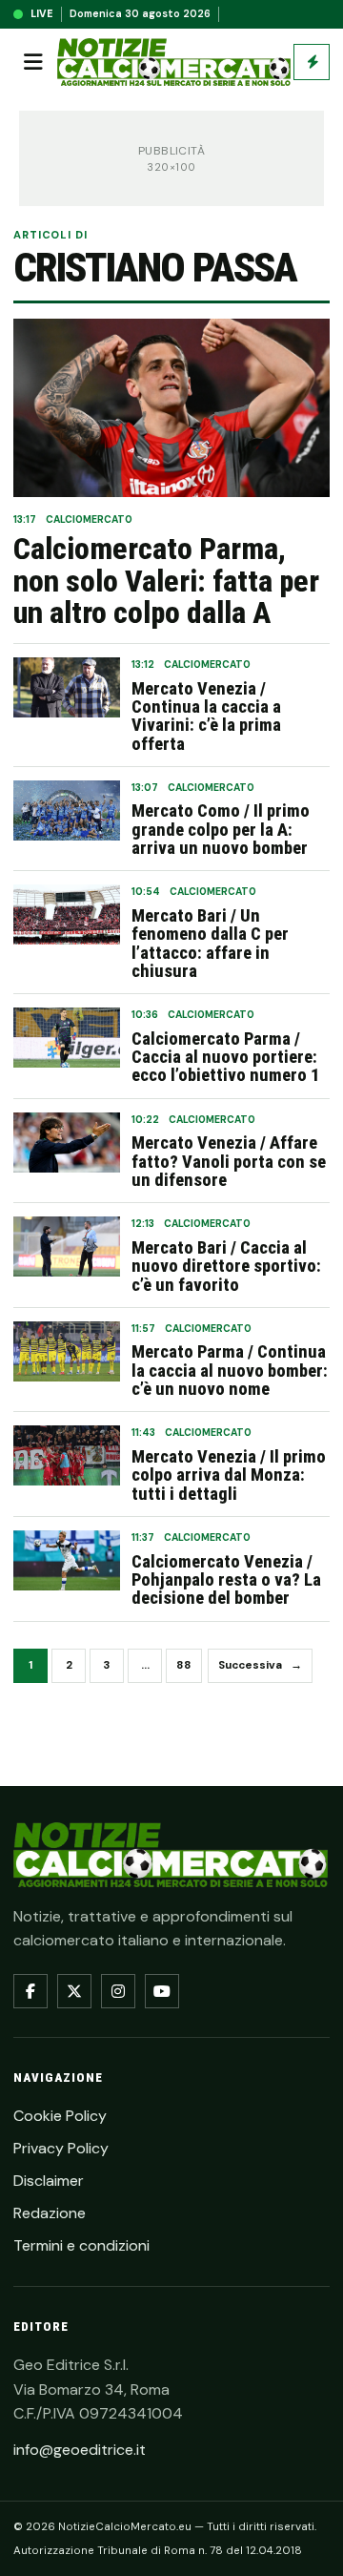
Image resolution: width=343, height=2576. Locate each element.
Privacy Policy (61, 2148)
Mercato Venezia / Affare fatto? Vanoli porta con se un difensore (229, 1161)
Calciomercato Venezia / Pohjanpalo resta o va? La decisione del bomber (226, 1580)
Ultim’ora (312, 62)
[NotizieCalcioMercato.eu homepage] (174, 62)
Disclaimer (49, 2181)
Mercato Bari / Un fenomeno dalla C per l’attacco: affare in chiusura (210, 943)
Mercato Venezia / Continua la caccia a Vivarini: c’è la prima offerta (206, 716)
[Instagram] (118, 1991)
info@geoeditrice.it (80, 2450)
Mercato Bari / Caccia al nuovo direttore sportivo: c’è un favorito (226, 1266)
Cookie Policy (60, 2116)
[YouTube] (162, 1991)
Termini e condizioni (81, 2245)
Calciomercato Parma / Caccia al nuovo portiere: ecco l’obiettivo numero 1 (225, 1057)
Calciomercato (89, 519)
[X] (74, 1991)
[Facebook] (30, 1991)
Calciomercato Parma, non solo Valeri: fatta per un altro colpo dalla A (166, 582)
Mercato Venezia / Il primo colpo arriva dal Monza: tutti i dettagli (229, 1475)
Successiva (260, 1665)
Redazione (50, 2213)
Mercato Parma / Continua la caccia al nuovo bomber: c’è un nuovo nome (230, 1370)
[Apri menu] (33, 62)
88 (184, 1665)
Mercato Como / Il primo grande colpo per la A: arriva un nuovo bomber (221, 829)
